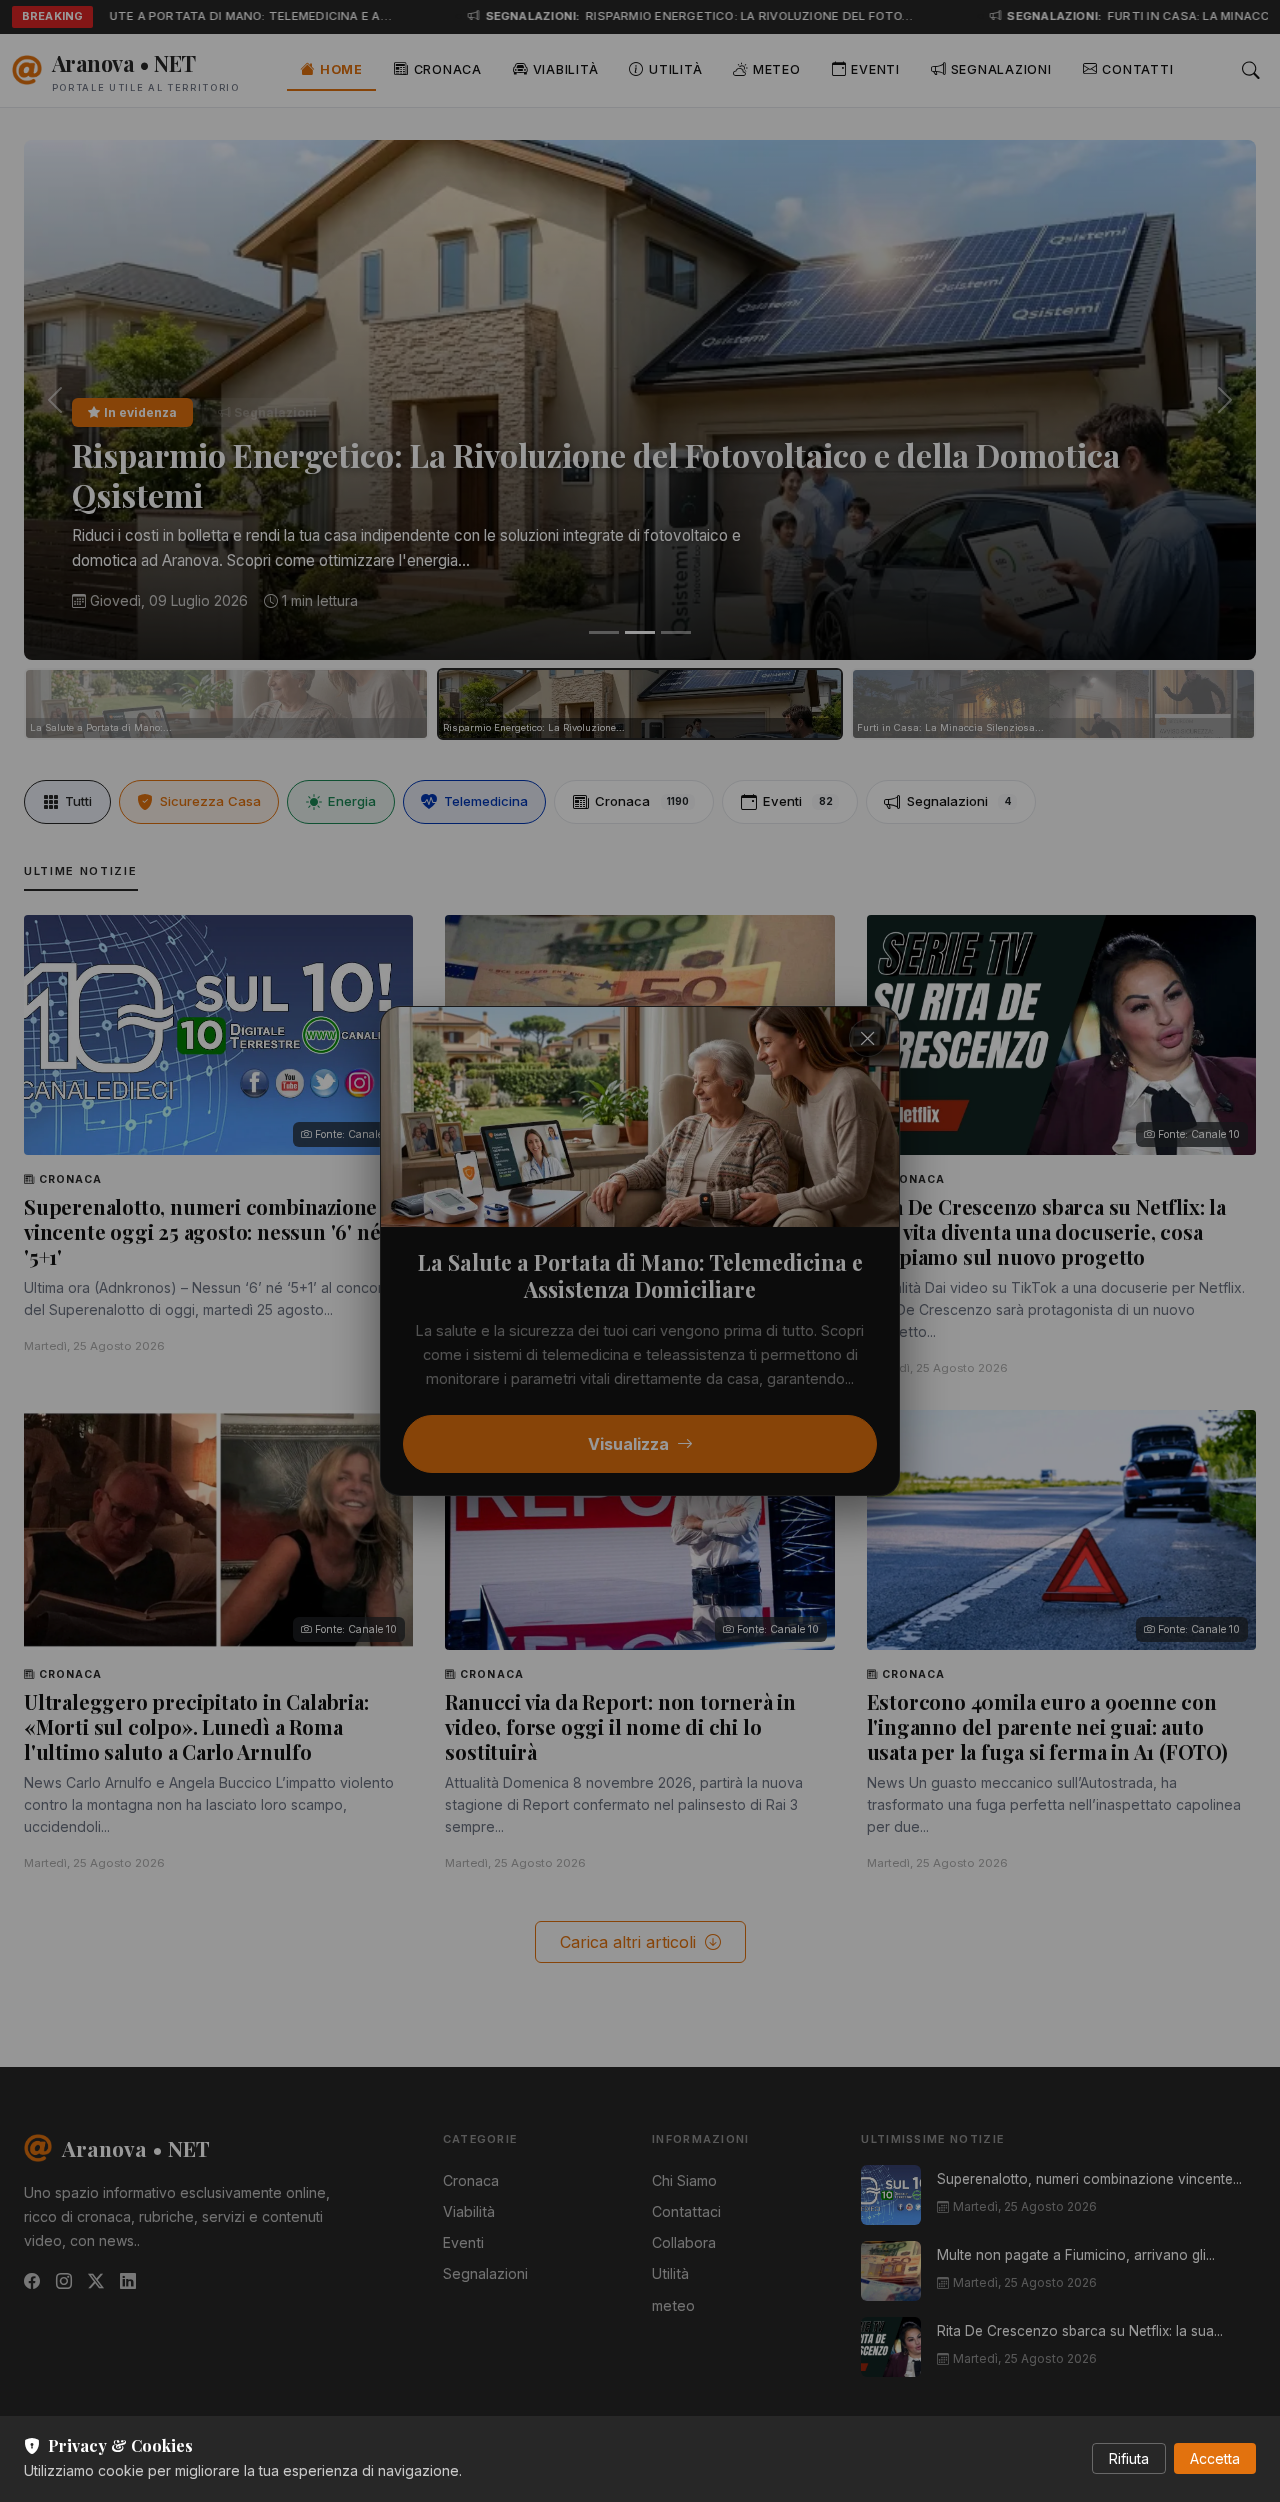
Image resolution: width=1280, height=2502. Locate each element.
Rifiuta (1129, 2458)
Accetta (1215, 2458)
